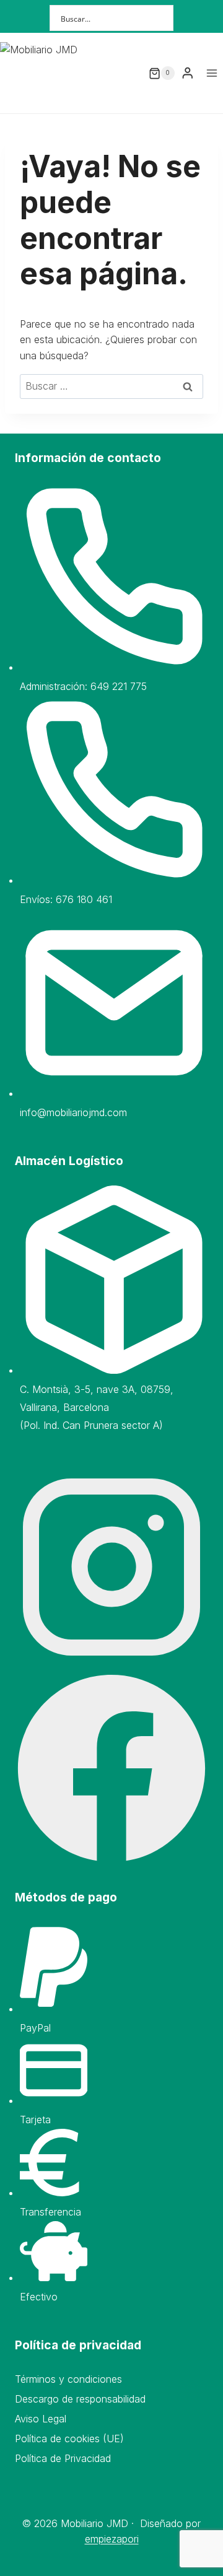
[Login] (188, 73)
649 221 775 (119, 686)
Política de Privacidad (63, 2458)
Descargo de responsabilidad (80, 2399)
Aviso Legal (41, 2419)
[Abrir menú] (212, 73)
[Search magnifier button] (160, 18)
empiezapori (112, 2539)
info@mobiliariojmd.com (73, 1112)
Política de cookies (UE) (69, 2438)
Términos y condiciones (68, 2379)
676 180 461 (84, 899)
